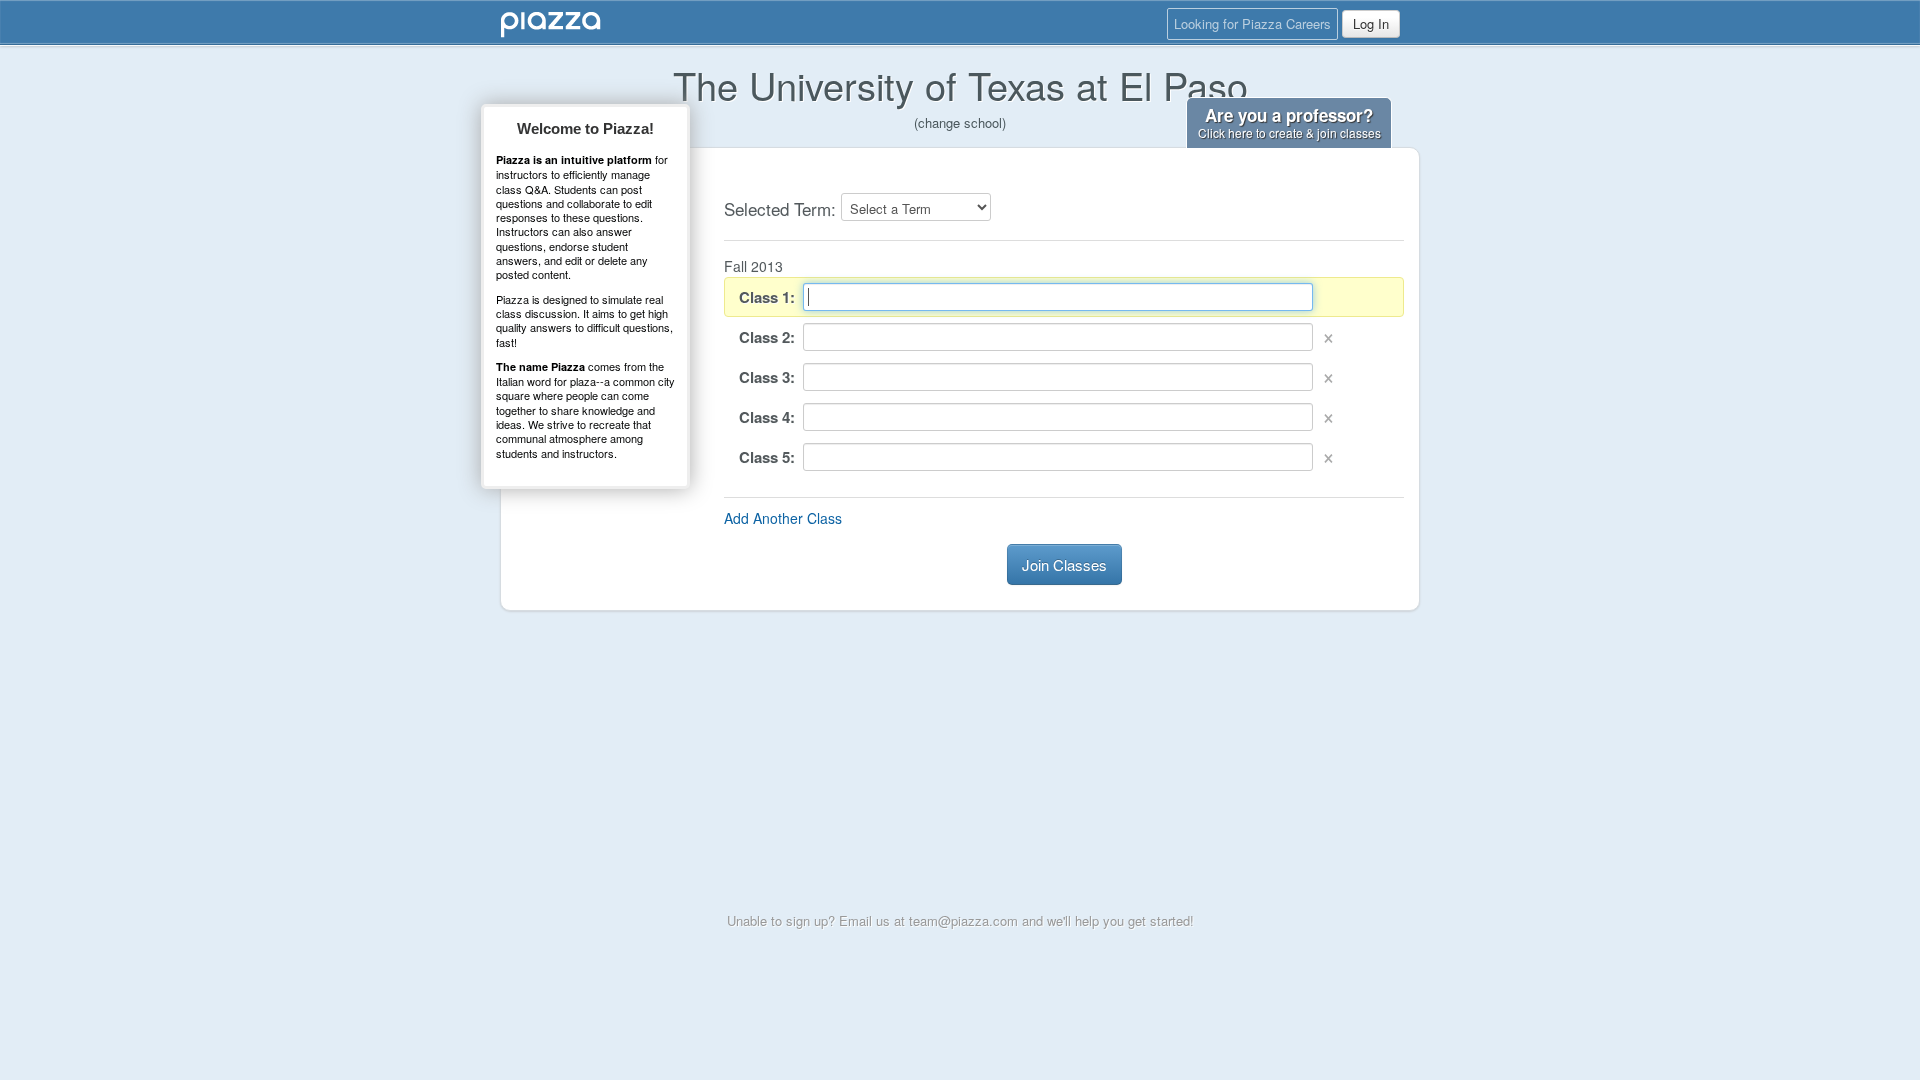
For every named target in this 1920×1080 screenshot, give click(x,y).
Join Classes (1064, 564)
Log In (1371, 23)
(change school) (960, 122)
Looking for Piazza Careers (1252, 23)
